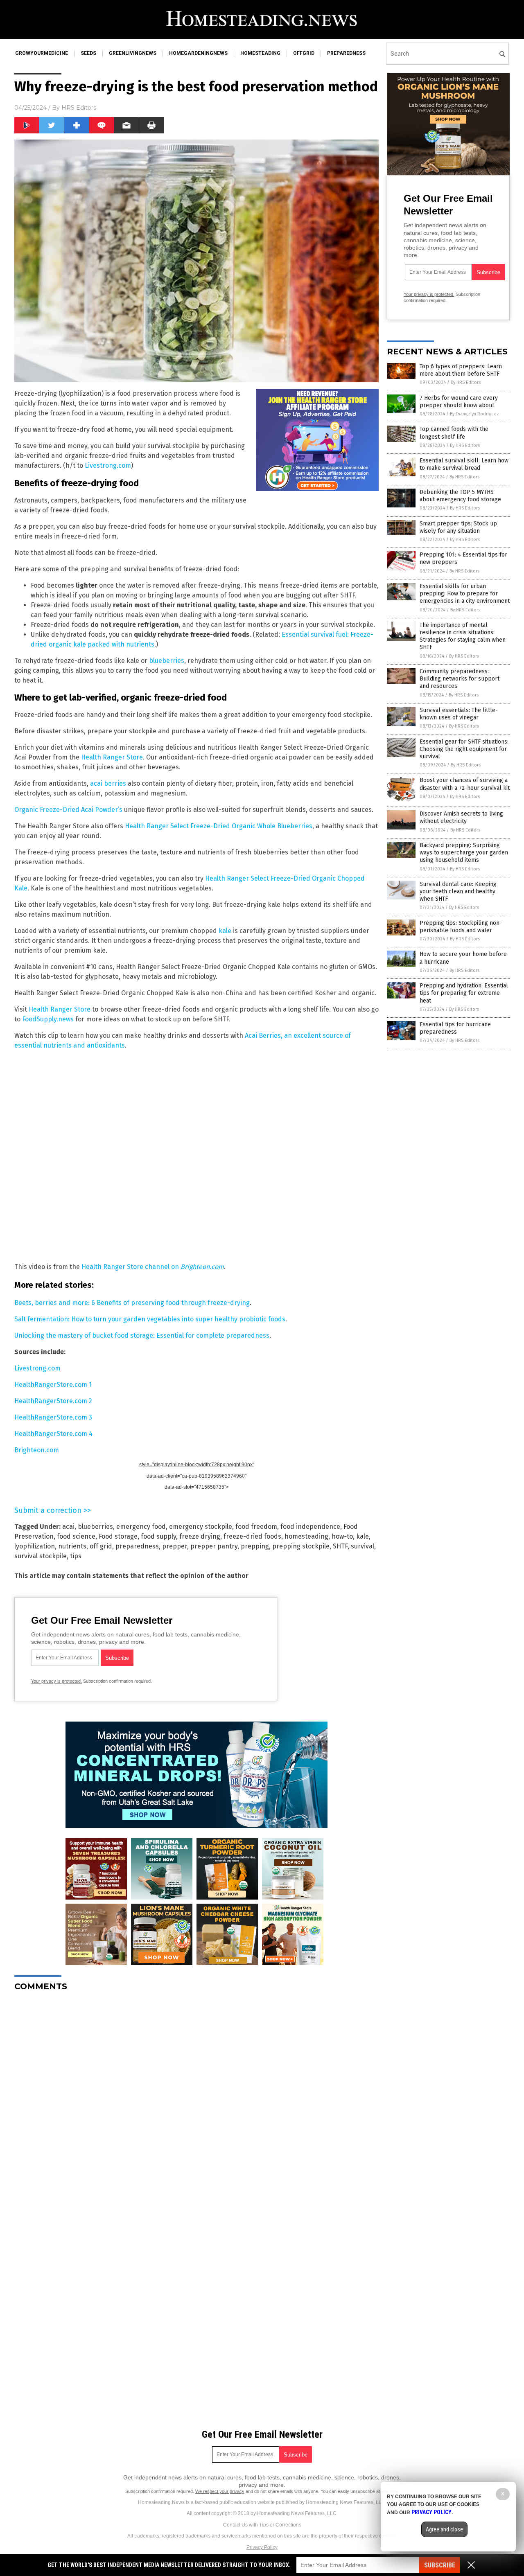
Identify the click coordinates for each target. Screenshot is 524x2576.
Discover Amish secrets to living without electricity (461, 817)
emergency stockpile (201, 1527)
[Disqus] (196, 2100)
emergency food (141, 1527)
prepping (255, 1546)
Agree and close (444, 2529)
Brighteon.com (37, 1450)
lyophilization (35, 1546)
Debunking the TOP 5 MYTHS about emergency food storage (460, 496)
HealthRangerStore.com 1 (53, 1385)
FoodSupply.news (48, 1019)
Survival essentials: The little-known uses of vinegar (459, 714)
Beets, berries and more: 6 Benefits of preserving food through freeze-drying (132, 1303)
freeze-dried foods (252, 1536)
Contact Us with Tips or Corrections (262, 2525)
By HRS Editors (466, 382)
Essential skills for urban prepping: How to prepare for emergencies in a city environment (465, 594)
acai (68, 1527)
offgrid (304, 53)
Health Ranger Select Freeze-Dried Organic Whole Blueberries (219, 826)
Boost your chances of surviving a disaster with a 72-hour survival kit (465, 784)
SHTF (340, 1546)
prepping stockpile (301, 1546)
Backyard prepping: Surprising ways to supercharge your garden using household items (464, 853)
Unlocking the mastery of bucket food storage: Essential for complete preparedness (142, 1335)
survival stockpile (41, 1556)
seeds (88, 53)
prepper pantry (214, 1546)
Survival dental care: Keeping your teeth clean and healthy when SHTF (458, 891)
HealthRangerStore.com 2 (53, 1401)
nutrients (72, 1546)
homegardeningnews (198, 53)
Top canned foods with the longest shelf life (454, 433)
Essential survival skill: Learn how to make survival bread (464, 464)
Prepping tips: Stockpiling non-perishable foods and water (461, 927)
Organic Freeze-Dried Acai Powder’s (68, 810)
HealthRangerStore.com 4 (53, 1434)
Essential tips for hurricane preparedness (455, 1028)
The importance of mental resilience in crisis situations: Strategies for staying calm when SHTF (463, 636)
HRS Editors (79, 108)
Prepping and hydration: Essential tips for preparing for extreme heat (464, 993)
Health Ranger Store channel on (153, 1267)
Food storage (118, 1536)
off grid (101, 1546)
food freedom (256, 1527)
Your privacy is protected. (56, 1681)
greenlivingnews (133, 53)
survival (363, 1546)
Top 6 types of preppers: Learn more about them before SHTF (461, 370)
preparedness (346, 53)
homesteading (260, 53)
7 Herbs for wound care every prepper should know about (459, 402)
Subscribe (440, 2565)
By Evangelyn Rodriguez (474, 414)
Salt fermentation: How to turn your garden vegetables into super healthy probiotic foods (150, 1319)
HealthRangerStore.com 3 (53, 1417)
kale (225, 931)
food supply (158, 1536)
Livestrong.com (108, 465)
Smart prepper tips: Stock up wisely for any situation (458, 527)
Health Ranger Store (112, 757)
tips (76, 1556)
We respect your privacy (220, 2491)
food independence (310, 1527)
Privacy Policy (262, 2547)
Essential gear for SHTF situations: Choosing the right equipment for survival (464, 749)
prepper (175, 1546)
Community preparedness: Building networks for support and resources (460, 679)
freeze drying (200, 1536)
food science (76, 1536)
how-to (342, 1536)
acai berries (108, 783)
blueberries (167, 661)
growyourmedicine (42, 53)
